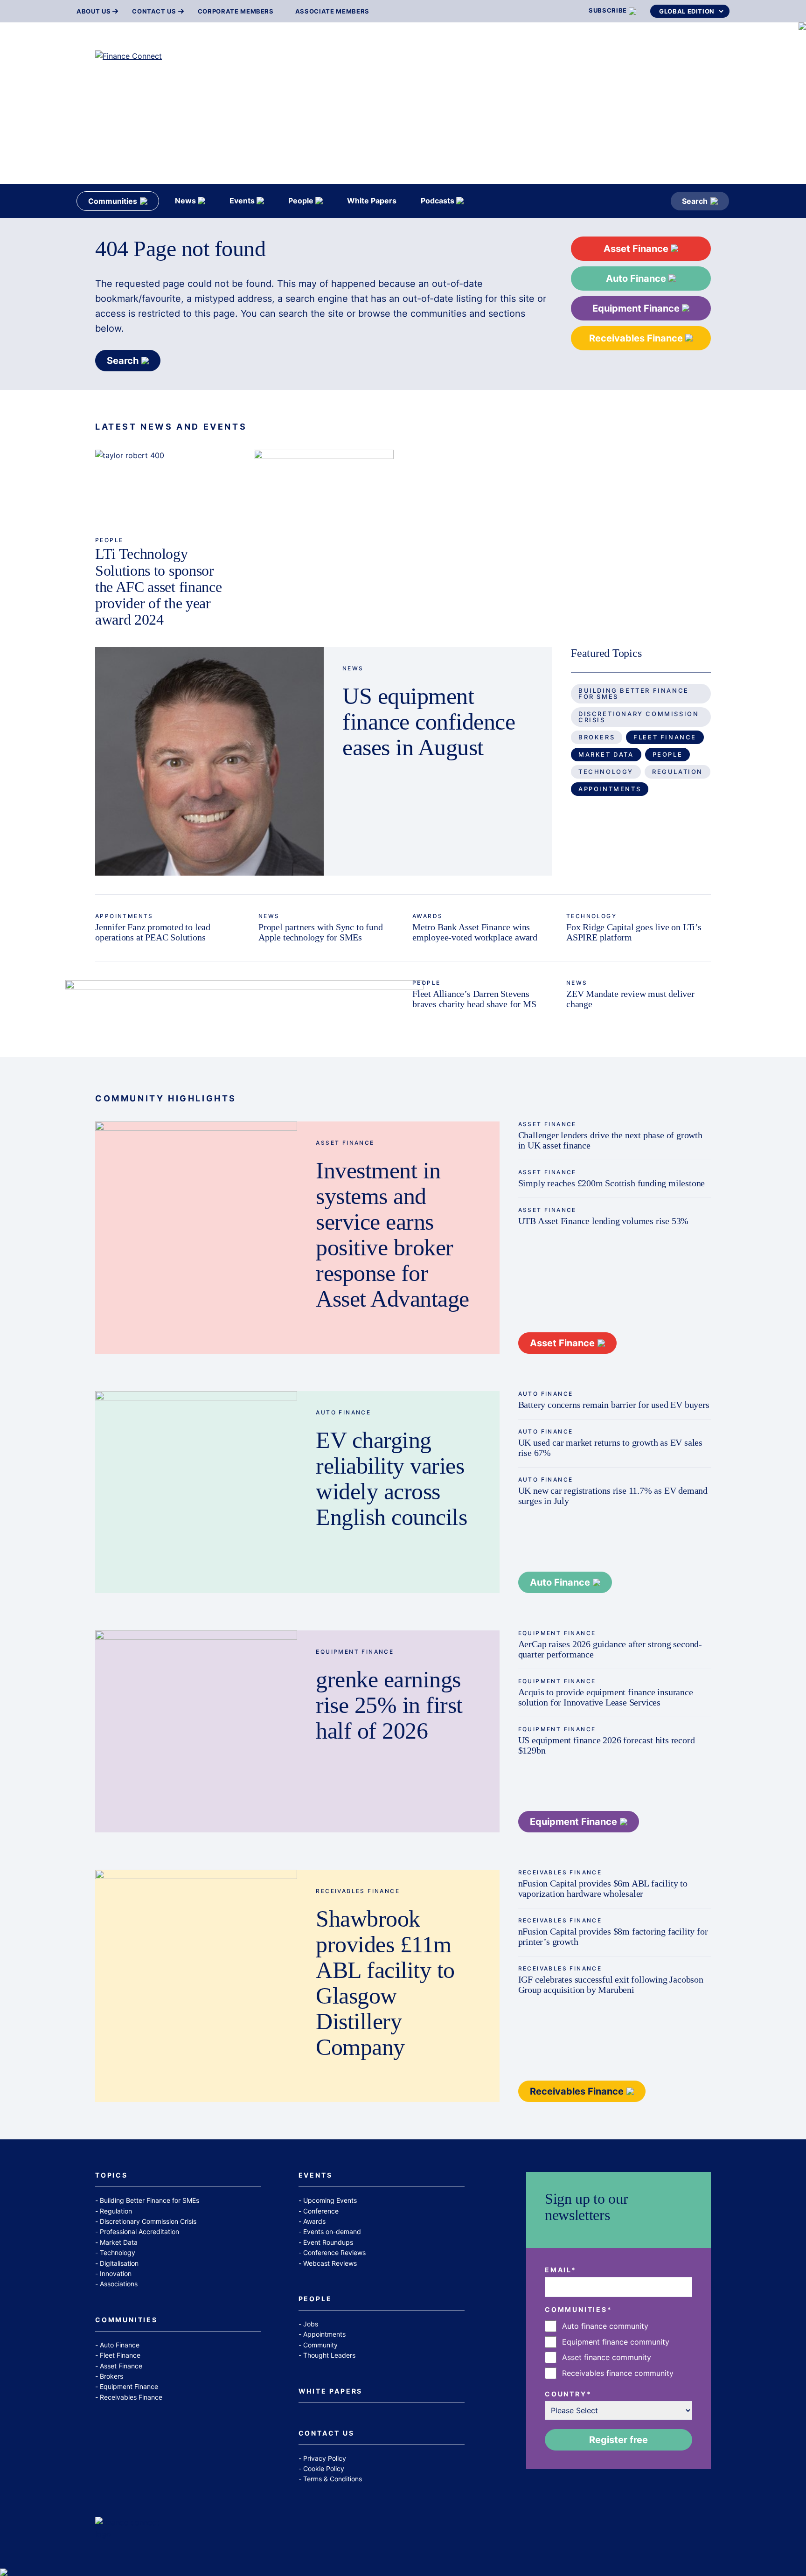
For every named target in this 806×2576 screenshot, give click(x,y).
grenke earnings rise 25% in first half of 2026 (389, 1705)
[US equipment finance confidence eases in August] (209, 761)
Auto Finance (637, 278)
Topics (111, 2176)
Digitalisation (119, 2263)
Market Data (606, 754)
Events (316, 2176)
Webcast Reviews (330, 2263)
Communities (126, 2320)
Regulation (677, 772)
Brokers (597, 737)
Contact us (154, 11)
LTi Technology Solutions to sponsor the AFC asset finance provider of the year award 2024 (158, 587)
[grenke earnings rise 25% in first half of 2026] (196, 1731)
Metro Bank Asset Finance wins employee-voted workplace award (475, 932)
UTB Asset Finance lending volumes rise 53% (604, 1221)
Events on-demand (332, 2231)
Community (320, 2345)
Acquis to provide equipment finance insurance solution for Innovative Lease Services (606, 1697)
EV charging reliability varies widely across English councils (391, 1479)
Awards (427, 916)
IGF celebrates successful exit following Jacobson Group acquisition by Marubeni (611, 1984)
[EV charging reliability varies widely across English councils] (196, 1492)
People (109, 540)
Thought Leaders (329, 2355)
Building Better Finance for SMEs (634, 693)
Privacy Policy (325, 2458)
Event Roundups (328, 2242)
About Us (94, 11)
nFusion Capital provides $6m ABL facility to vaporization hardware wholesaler (603, 1888)
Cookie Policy (324, 2468)
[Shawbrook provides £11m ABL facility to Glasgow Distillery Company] (196, 1986)
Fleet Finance (665, 737)
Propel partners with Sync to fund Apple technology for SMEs (320, 932)
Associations (119, 2284)
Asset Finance (637, 249)
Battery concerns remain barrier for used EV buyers (614, 1405)
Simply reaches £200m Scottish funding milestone (612, 1183)
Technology (606, 772)
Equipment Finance (637, 308)
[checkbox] (618, 2350)
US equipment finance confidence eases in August (429, 722)
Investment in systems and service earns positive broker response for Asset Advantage (393, 1235)
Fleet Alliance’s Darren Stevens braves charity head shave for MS (474, 999)
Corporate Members (236, 11)
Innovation (116, 2273)
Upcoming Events (330, 2200)
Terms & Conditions (333, 2479)
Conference (321, 2211)
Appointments (610, 789)
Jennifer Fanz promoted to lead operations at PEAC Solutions (153, 932)
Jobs (311, 2324)
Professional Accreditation (139, 2231)
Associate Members (332, 11)
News (353, 668)
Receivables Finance (637, 338)
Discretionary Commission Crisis (639, 717)
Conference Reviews (334, 2252)
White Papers (331, 2392)
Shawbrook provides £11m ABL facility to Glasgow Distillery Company (385, 1983)
